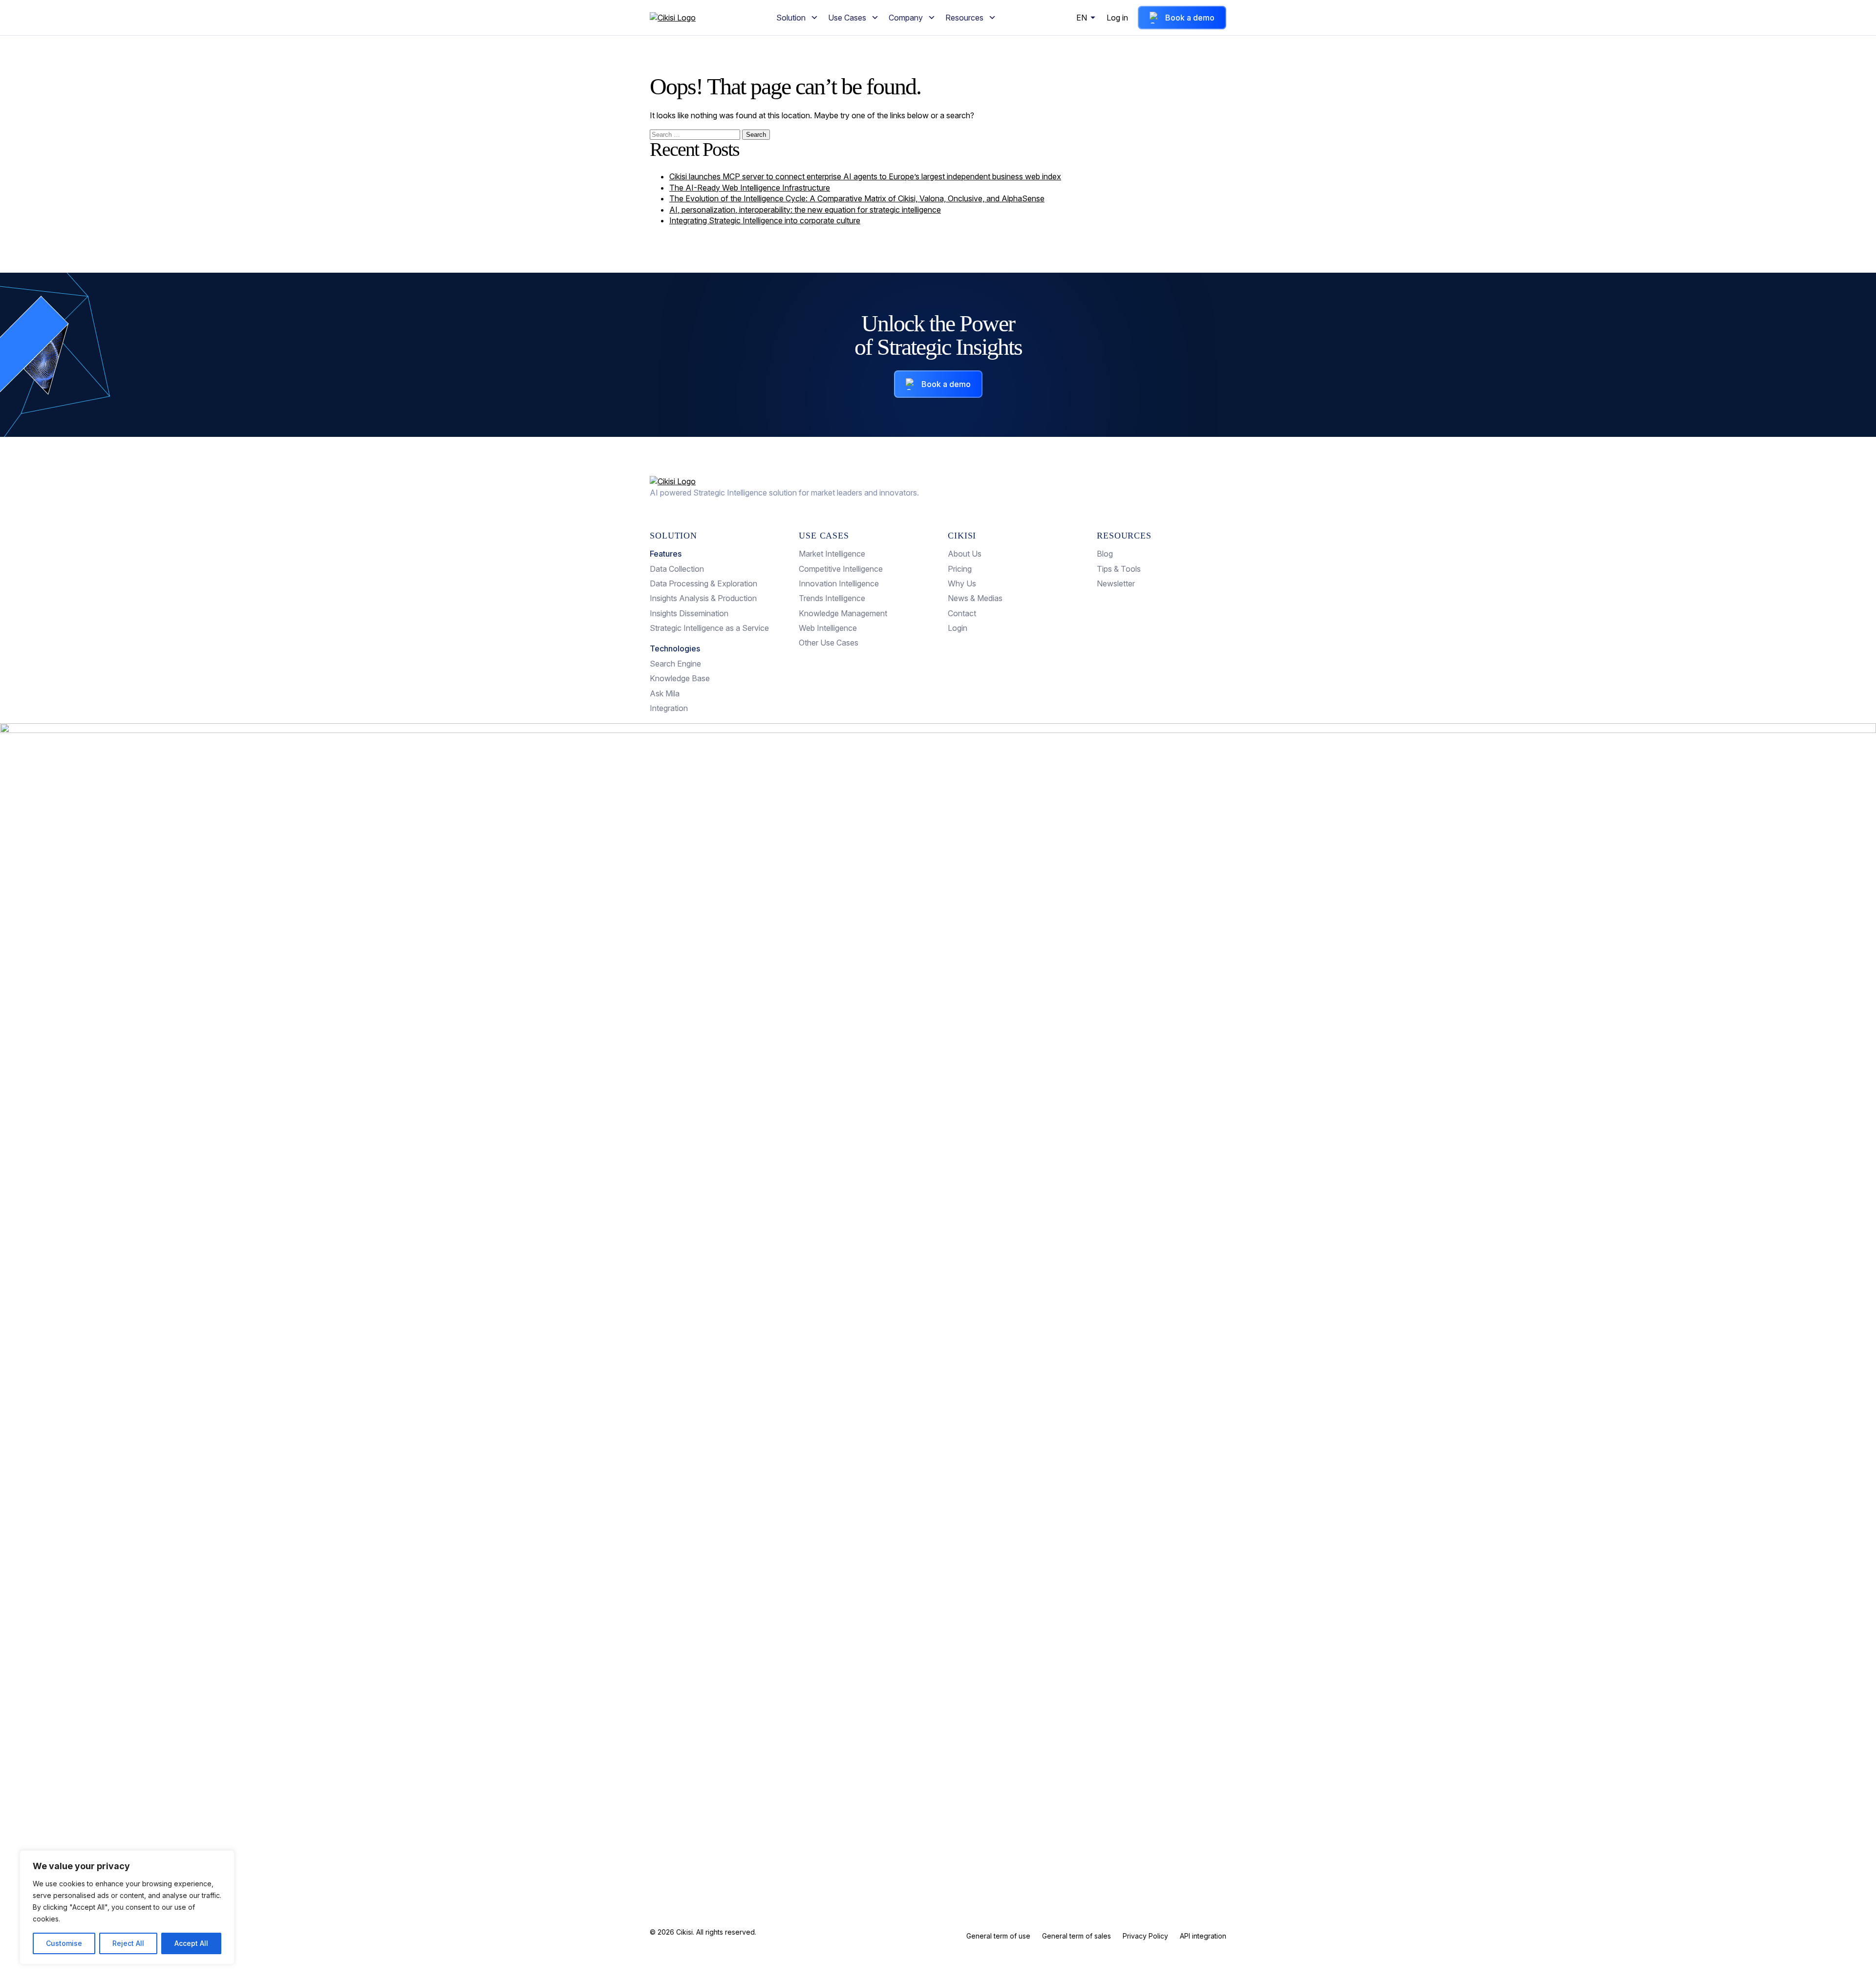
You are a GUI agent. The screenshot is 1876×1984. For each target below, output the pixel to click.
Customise (64, 1943)
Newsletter (1116, 583)
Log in (1117, 18)
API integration (1203, 1936)
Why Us (962, 583)
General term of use (998, 1936)
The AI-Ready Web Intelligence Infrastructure (750, 188)
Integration (669, 708)
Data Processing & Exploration (703, 583)
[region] (127, 1907)
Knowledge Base (680, 678)
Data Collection (677, 569)
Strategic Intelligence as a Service (709, 628)
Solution (791, 18)
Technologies (675, 648)
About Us (965, 554)
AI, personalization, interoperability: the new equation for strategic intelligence (805, 210)
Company (906, 18)
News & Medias (975, 598)
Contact (962, 613)
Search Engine (675, 664)
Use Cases (847, 18)
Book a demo (1190, 18)
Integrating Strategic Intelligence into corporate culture (765, 220)
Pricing (960, 569)
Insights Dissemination (689, 613)
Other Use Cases (829, 643)
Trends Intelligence (832, 598)
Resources (964, 18)
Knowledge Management (843, 613)
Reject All (128, 1943)
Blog (1105, 554)
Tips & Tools (1119, 569)
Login (958, 628)
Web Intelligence (828, 628)
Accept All (191, 1943)
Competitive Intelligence (841, 569)
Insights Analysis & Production (703, 598)
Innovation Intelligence (839, 583)
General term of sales (1077, 1936)
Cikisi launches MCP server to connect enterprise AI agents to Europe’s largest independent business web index (865, 176)
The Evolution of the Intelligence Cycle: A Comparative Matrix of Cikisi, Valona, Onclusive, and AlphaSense (857, 198)
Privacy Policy (1145, 1936)
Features (666, 554)
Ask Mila (665, 693)
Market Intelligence (832, 554)
